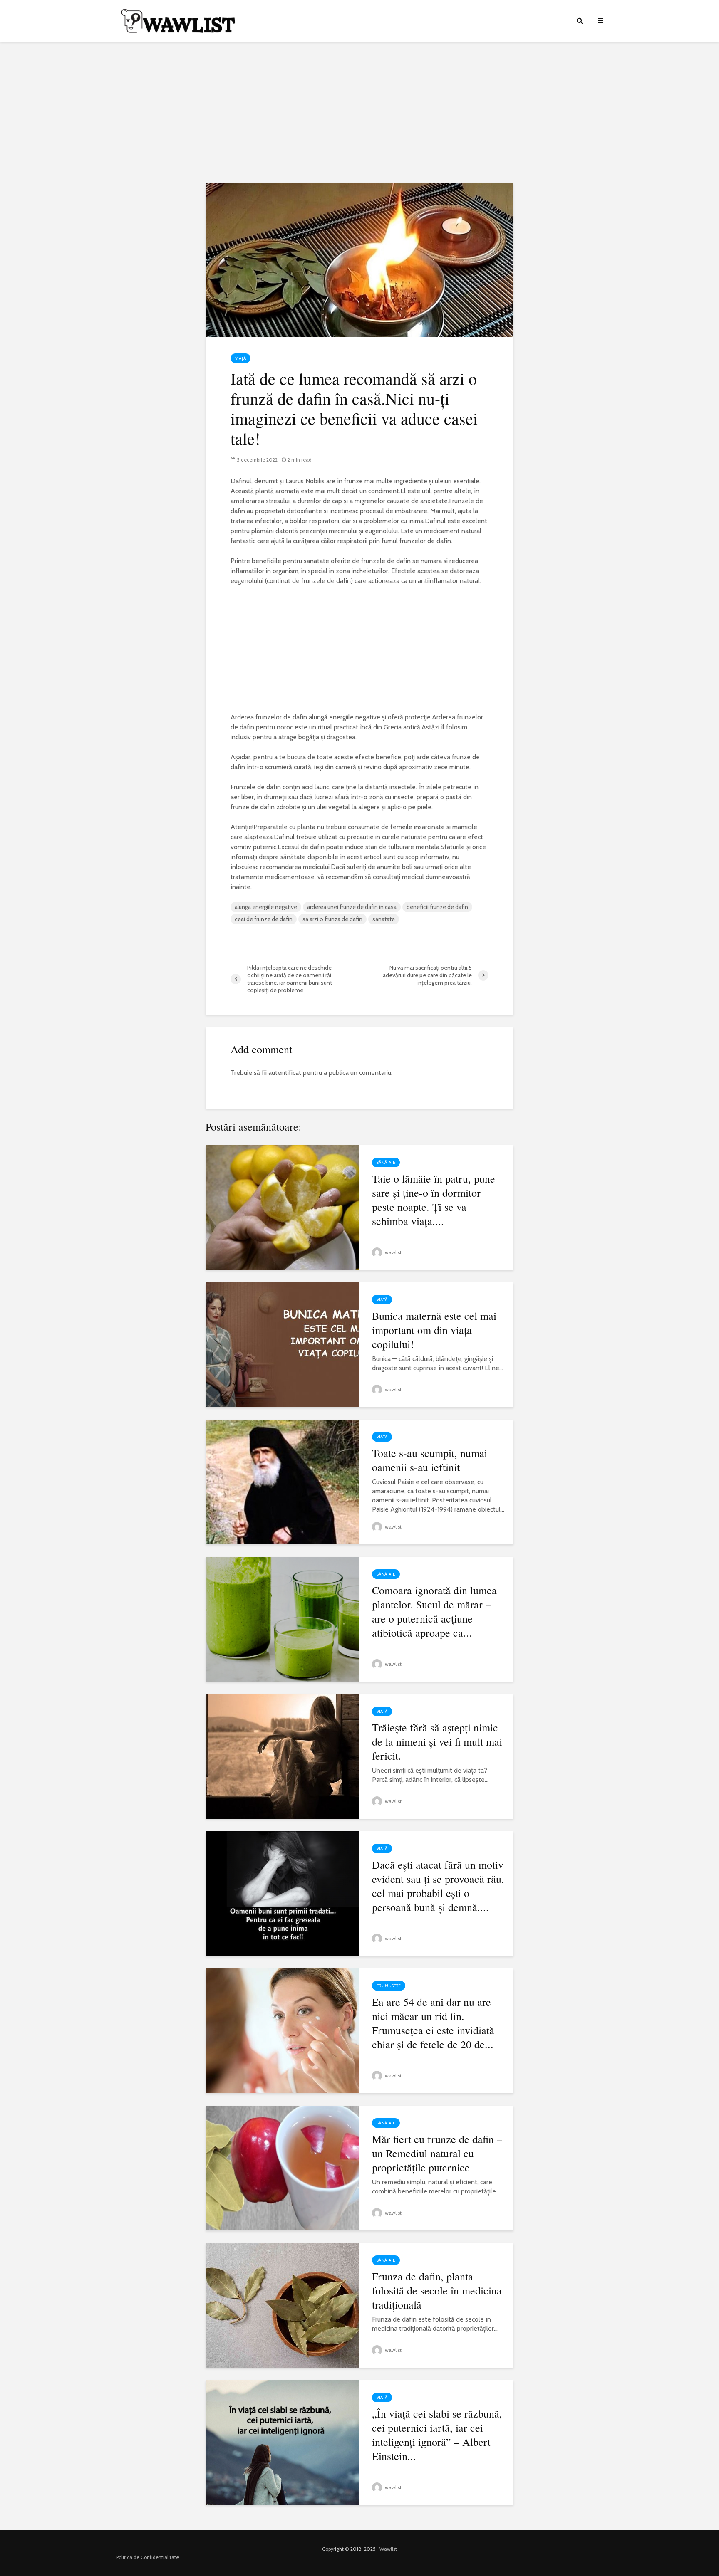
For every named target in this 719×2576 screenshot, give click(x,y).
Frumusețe (389, 1986)
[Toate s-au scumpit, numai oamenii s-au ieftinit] (283, 1481)
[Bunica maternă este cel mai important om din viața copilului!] (283, 1344)
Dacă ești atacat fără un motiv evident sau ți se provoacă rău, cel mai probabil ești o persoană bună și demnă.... (438, 1886)
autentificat (285, 1073)
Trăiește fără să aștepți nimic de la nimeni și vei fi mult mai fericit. (437, 1741)
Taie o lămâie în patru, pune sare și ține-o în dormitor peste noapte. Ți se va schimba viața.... (434, 1200)
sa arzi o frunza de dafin (332, 919)
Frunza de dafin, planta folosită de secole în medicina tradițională (437, 2290)
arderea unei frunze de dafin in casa (352, 907)
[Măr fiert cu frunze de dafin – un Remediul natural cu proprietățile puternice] (283, 2167)
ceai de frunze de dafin (264, 919)
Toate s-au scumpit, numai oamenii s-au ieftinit (430, 1460)
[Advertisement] (359, 112)
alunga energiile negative (266, 907)
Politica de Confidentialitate (148, 2557)
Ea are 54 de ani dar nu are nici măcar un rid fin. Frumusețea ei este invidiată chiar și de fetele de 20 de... (433, 2023)
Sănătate (386, 1162)
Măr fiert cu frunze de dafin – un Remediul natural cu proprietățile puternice (437, 2153)
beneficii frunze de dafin (437, 907)
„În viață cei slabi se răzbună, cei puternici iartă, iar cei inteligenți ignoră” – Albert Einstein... (437, 2435)
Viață (240, 358)
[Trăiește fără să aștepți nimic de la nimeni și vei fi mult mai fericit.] (283, 1756)
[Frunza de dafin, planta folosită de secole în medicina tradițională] (283, 2305)
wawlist (393, 1252)
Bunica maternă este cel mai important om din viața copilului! (434, 1330)
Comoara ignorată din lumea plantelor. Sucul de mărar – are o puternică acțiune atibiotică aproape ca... (434, 1611)
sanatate (384, 919)
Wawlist (388, 2549)
